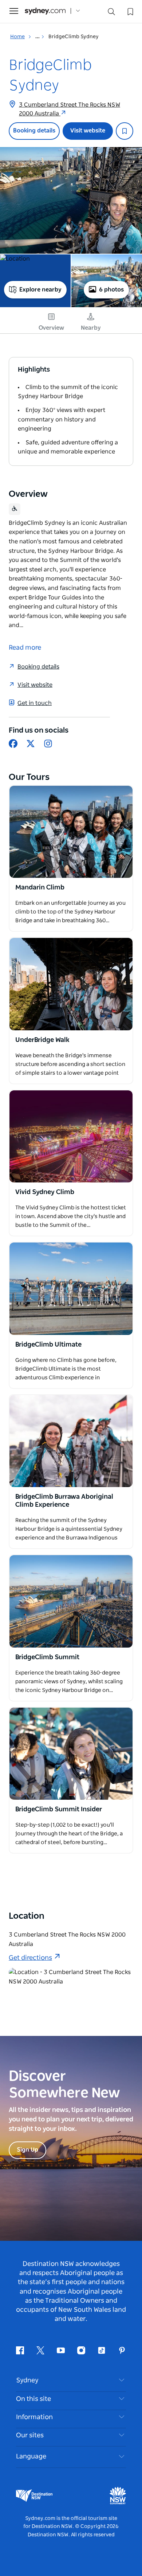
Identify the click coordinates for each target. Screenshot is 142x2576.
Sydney (27, 2381)
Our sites (30, 2436)
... (38, 37)
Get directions (30, 1958)
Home (17, 37)
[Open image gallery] (71, 200)
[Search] (111, 13)
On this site (33, 2399)
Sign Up (27, 2150)
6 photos (111, 290)
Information (34, 2417)
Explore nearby (40, 290)
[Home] (45, 11)
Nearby (91, 328)
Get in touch (35, 703)
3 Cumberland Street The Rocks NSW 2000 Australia (70, 109)
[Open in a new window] (71, 832)
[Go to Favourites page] (130, 11)
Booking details (34, 131)
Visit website (88, 131)
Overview (51, 328)
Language (31, 2457)
